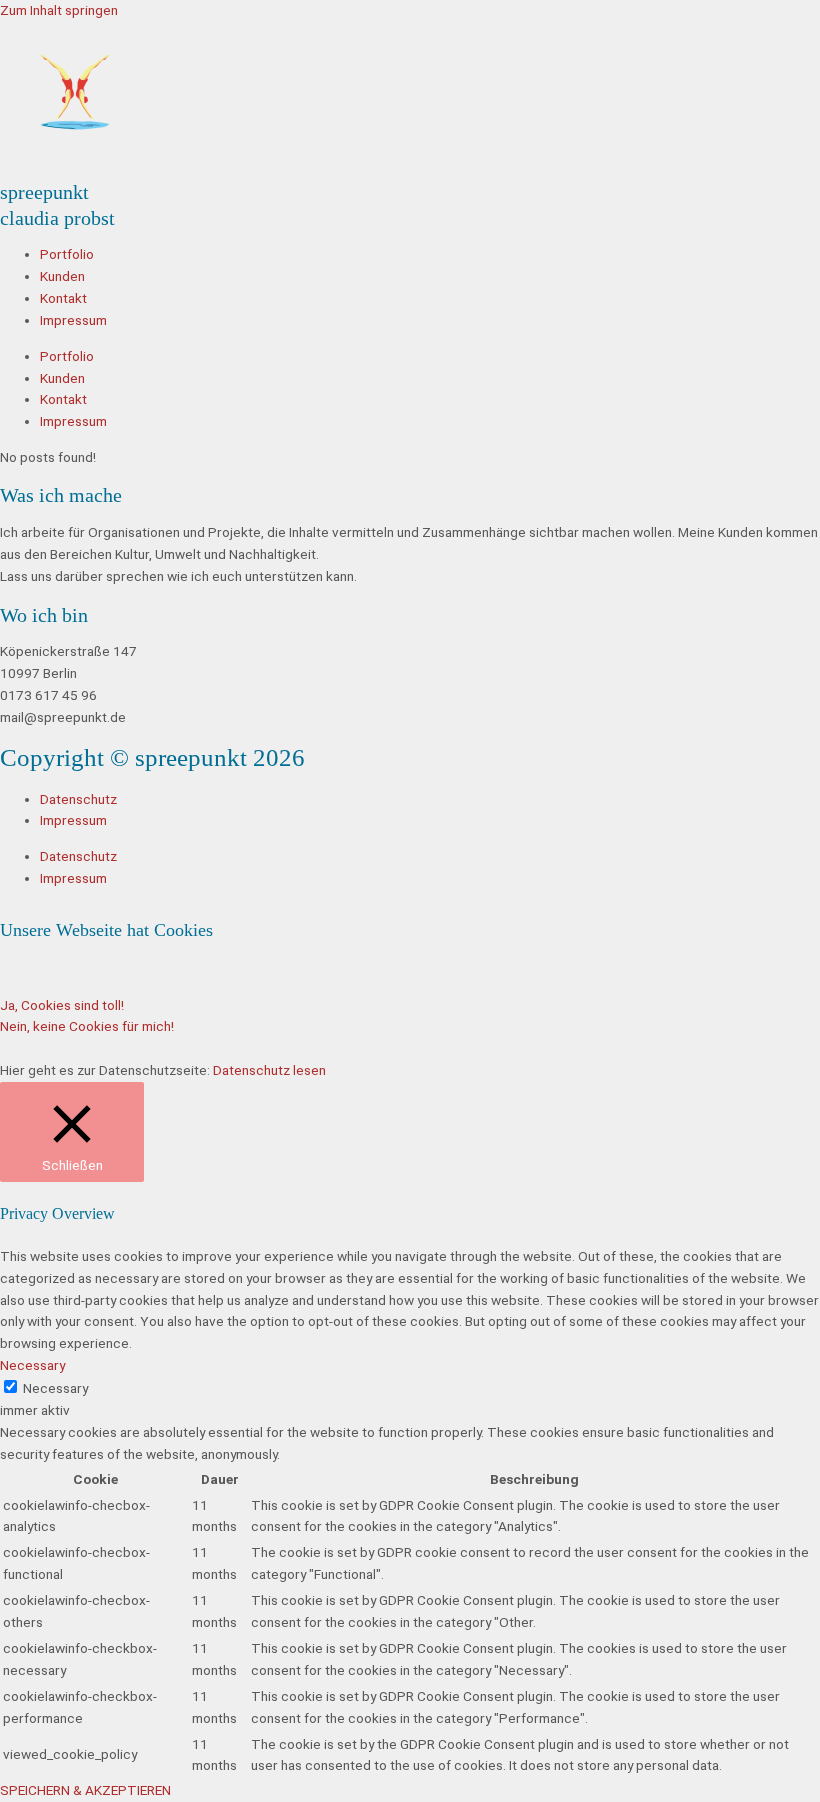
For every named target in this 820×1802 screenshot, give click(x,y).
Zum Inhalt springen (59, 10)
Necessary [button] (32, 1365)
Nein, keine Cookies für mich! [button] (87, 1026)
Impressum (73, 320)
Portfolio (67, 254)
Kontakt (63, 298)
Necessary (55, 1388)
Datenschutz (78, 799)
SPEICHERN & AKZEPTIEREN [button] (85, 1790)
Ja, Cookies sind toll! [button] (62, 1005)
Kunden (62, 276)
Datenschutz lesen (269, 1070)
